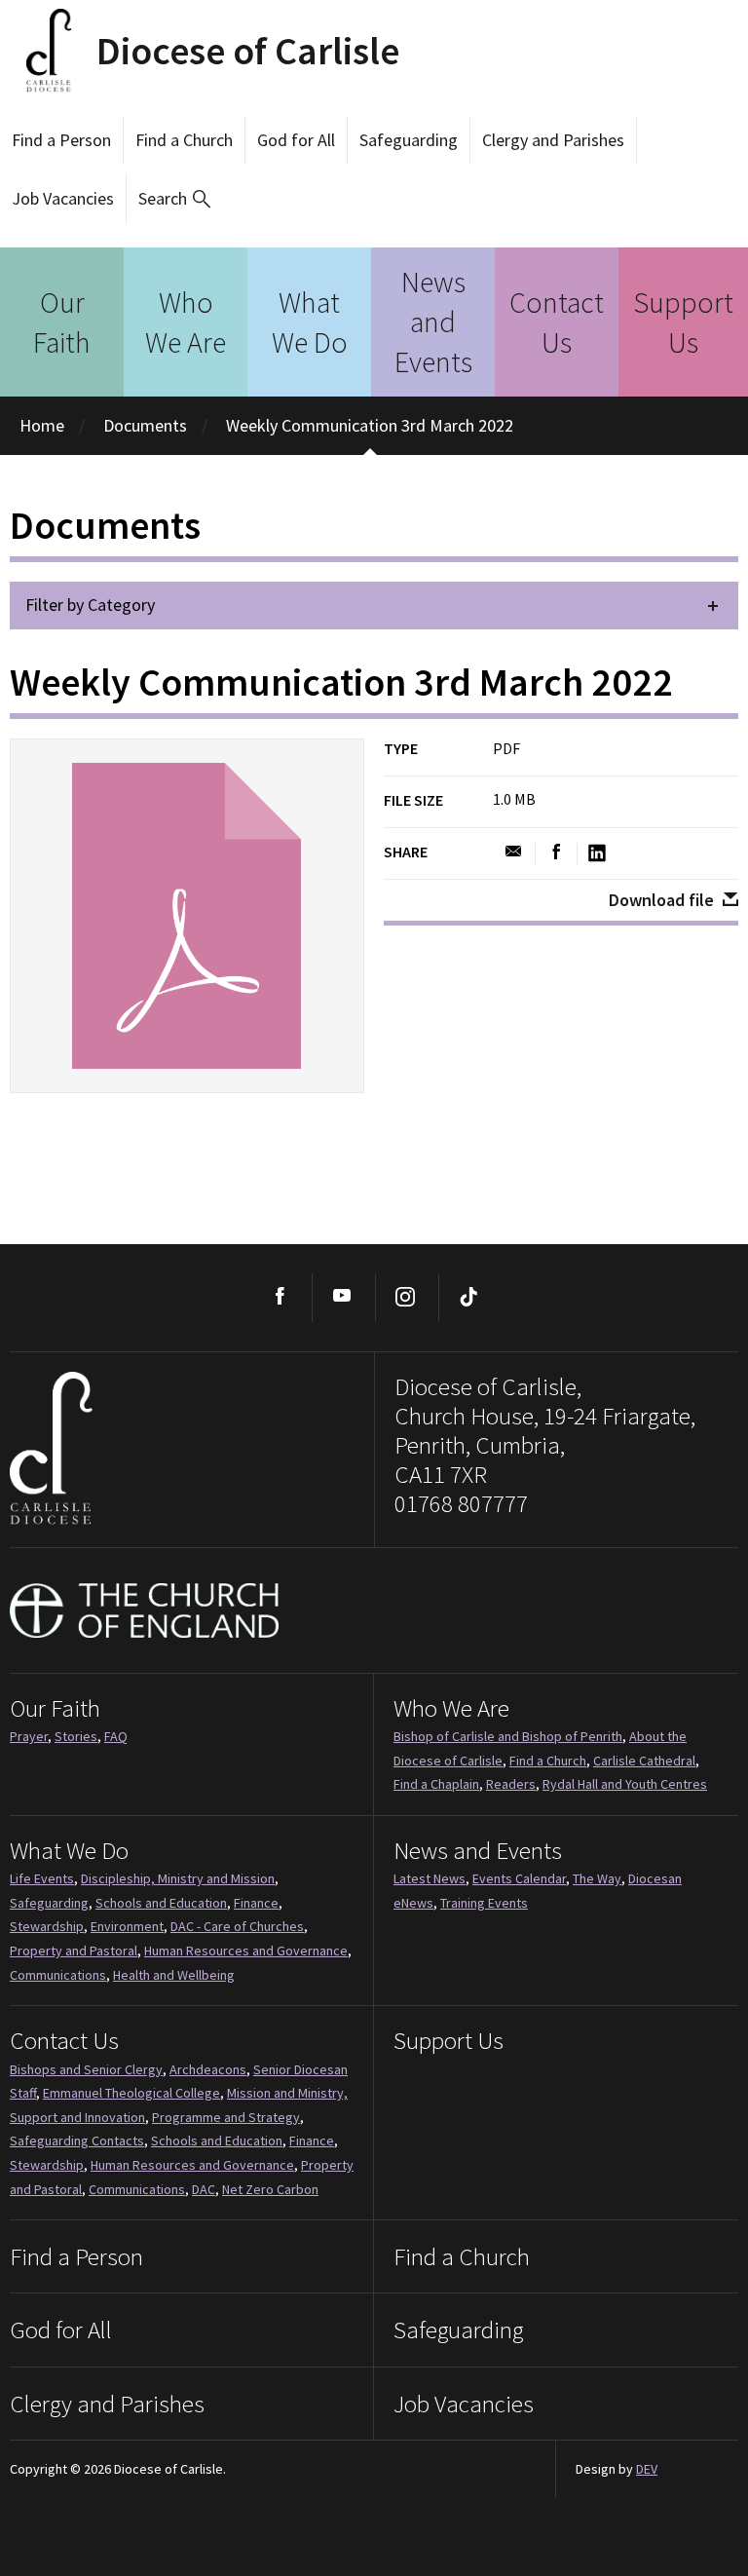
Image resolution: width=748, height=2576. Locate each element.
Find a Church (184, 140)
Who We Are (186, 322)
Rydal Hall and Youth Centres (625, 1784)
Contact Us (557, 322)
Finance (256, 1903)
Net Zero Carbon (270, 2189)
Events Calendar (519, 1878)
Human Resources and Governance (246, 1951)
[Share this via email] (514, 852)
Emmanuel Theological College (131, 2093)
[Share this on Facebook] (557, 852)
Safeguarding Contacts (77, 2140)
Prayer (29, 1736)
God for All (296, 140)
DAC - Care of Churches (237, 1926)
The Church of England (145, 1610)
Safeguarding (409, 140)
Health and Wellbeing (174, 1975)
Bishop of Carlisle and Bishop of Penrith (508, 1736)
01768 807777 (461, 1503)
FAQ (116, 1736)
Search (163, 198)
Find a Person (61, 140)
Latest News (430, 1878)
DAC (204, 2189)
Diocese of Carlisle (248, 51)
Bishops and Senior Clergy (86, 2069)
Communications (58, 1975)
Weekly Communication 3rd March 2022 (370, 425)
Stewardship (47, 1926)
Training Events (484, 1903)
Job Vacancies (63, 198)
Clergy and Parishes (553, 140)
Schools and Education (161, 1903)
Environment (127, 1926)
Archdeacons (208, 2069)
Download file (661, 900)
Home (42, 425)
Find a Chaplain (436, 1784)
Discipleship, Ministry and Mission (178, 1878)
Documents (145, 425)
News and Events (433, 322)
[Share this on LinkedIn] (597, 853)
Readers (511, 1784)
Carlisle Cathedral (644, 1761)
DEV (647, 2469)
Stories (76, 1736)
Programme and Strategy (226, 2117)
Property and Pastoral (74, 1951)
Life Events (42, 1878)
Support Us (683, 322)
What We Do (310, 322)
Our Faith (62, 322)
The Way (597, 1878)
